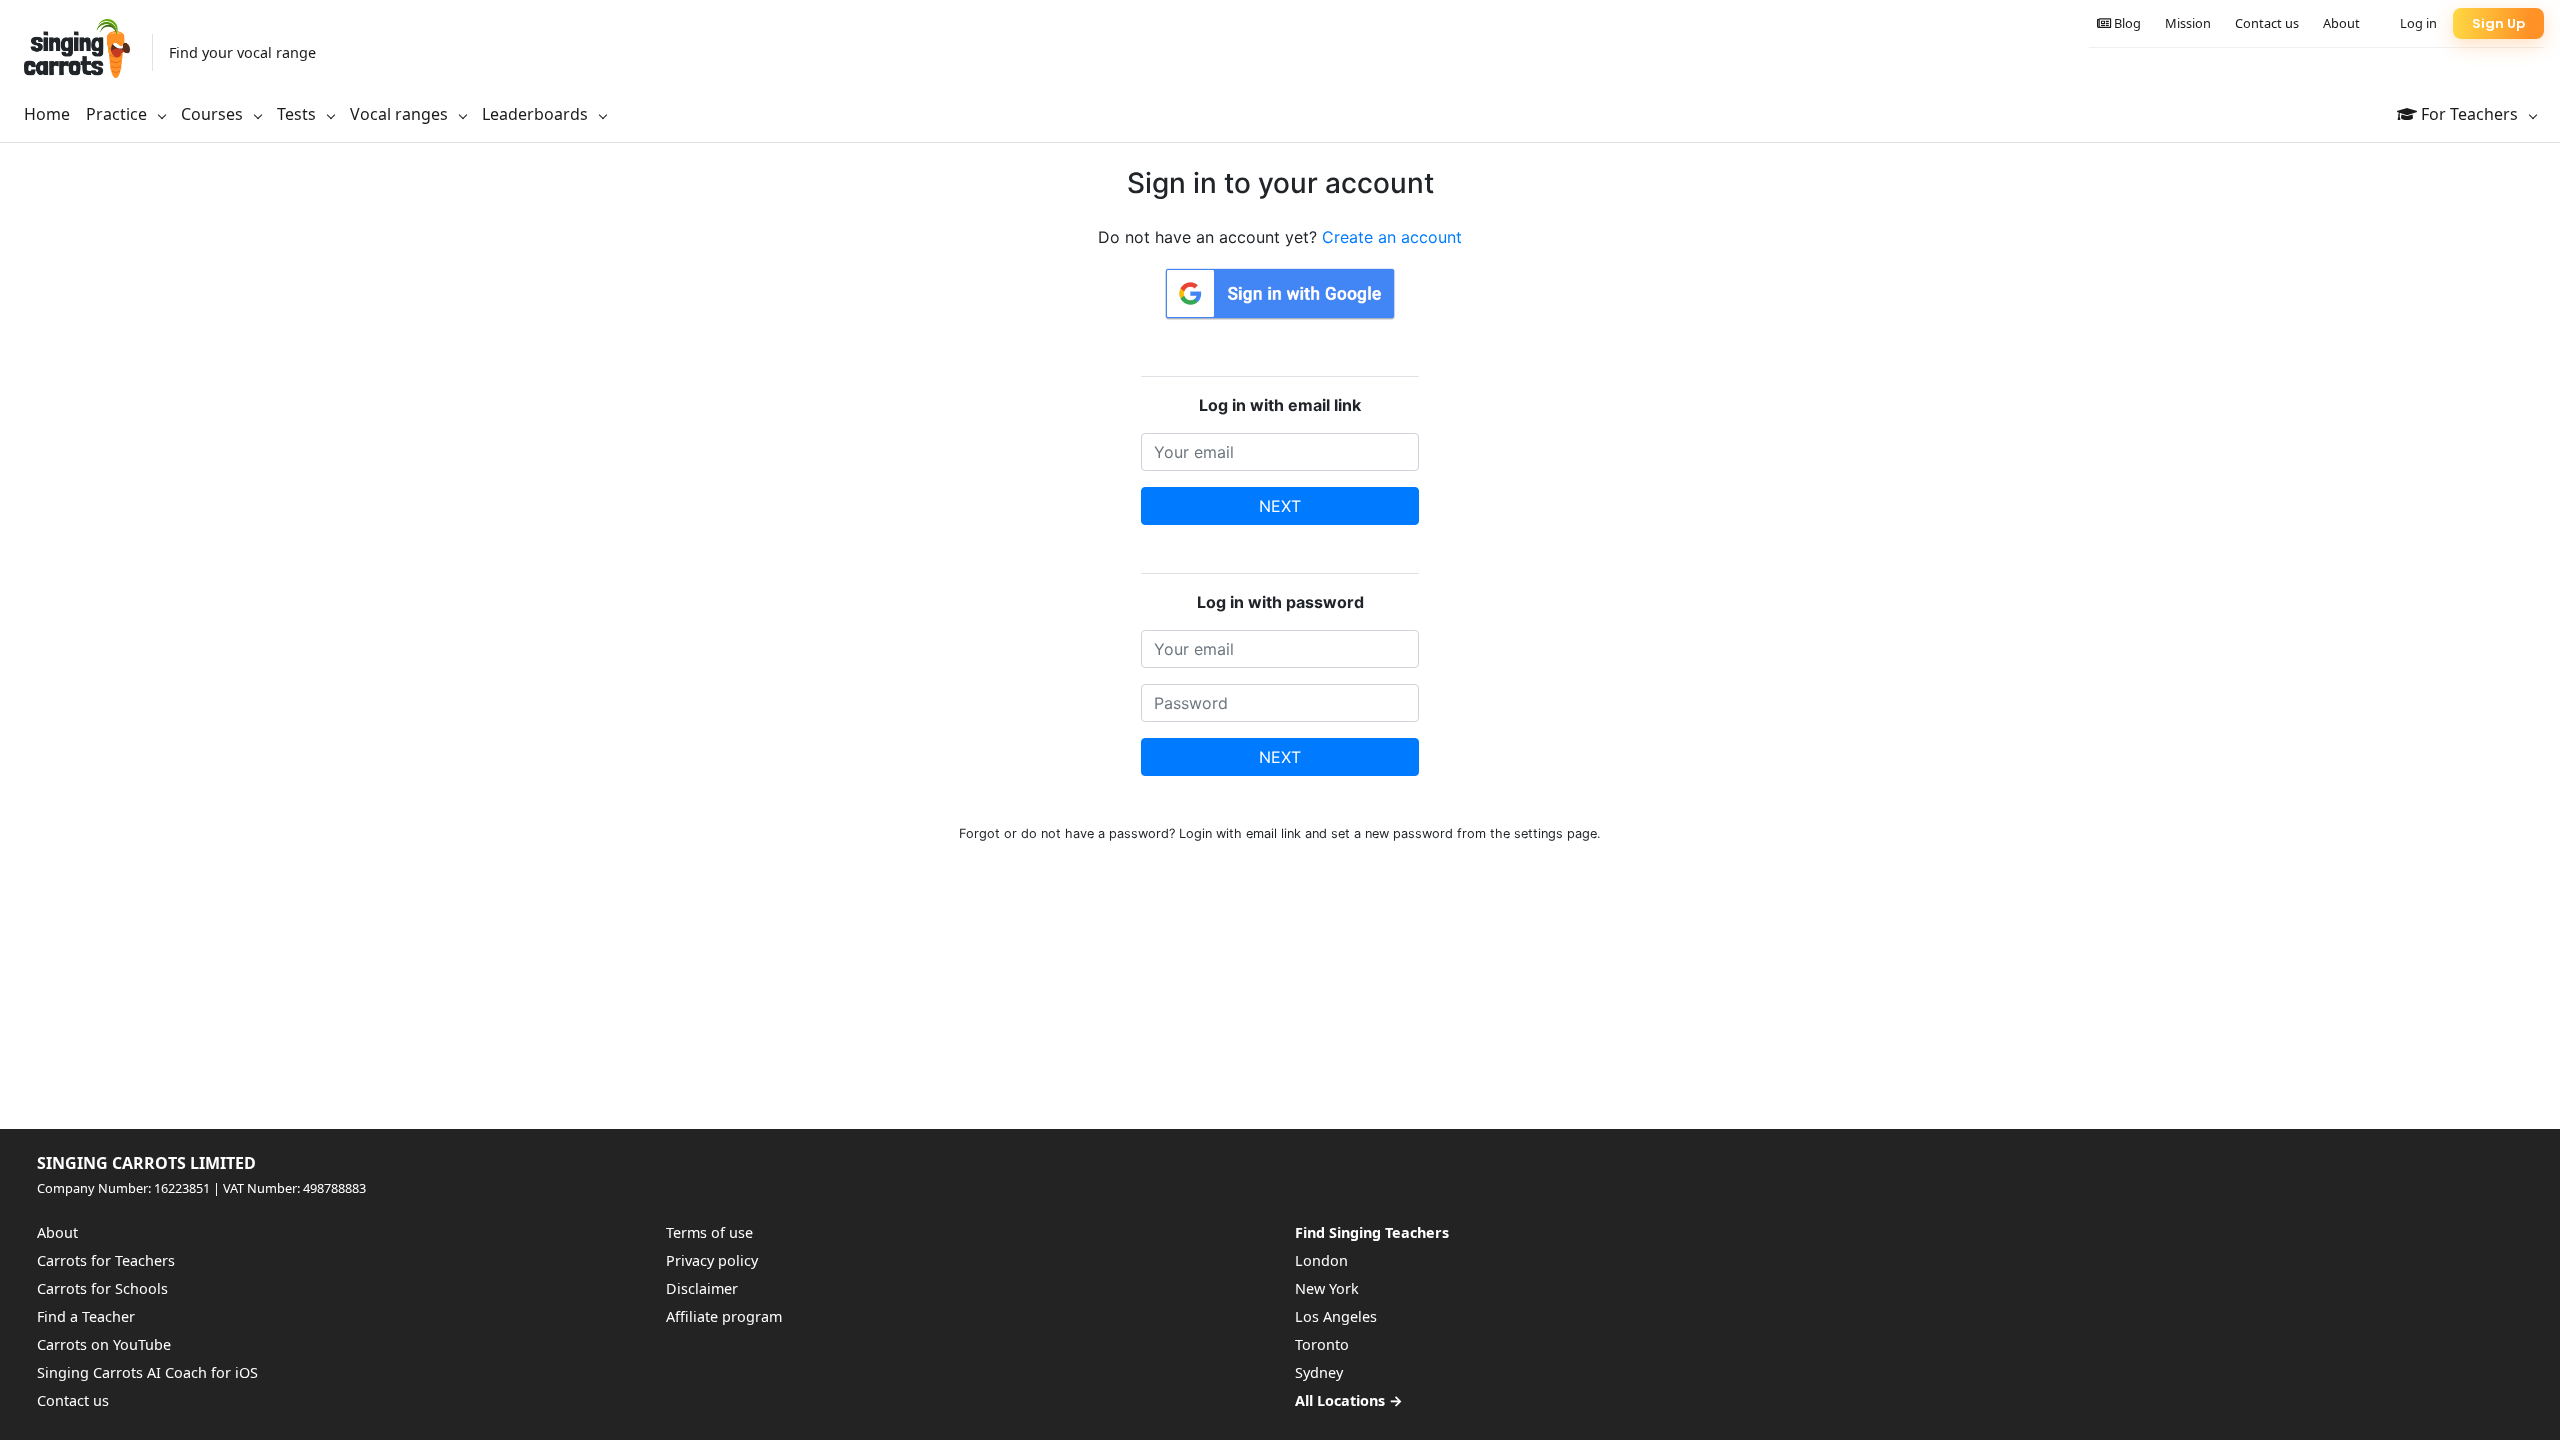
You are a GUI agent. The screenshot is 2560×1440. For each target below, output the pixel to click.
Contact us (2267, 23)
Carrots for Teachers (106, 1260)
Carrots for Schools (102, 1288)
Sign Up (2498, 23)
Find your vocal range (242, 52)
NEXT (1280, 506)
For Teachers (2469, 114)
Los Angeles (1336, 1316)
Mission (2188, 23)
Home (47, 114)
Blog (2126, 23)
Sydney (1319, 1372)
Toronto (1322, 1344)
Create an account (1392, 237)
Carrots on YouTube (104, 1344)
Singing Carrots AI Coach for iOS (147, 1372)
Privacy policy (712, 1260)
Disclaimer (702, 1288)
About (2341, 23)
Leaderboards (537, 114)
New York (1327, 1288)
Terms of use (709, 1232)
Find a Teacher (86, 1316)
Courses (214, 114)
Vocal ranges (401, 114)
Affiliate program (724, 1316)
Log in (2418, 23)
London (1321, 1260)
